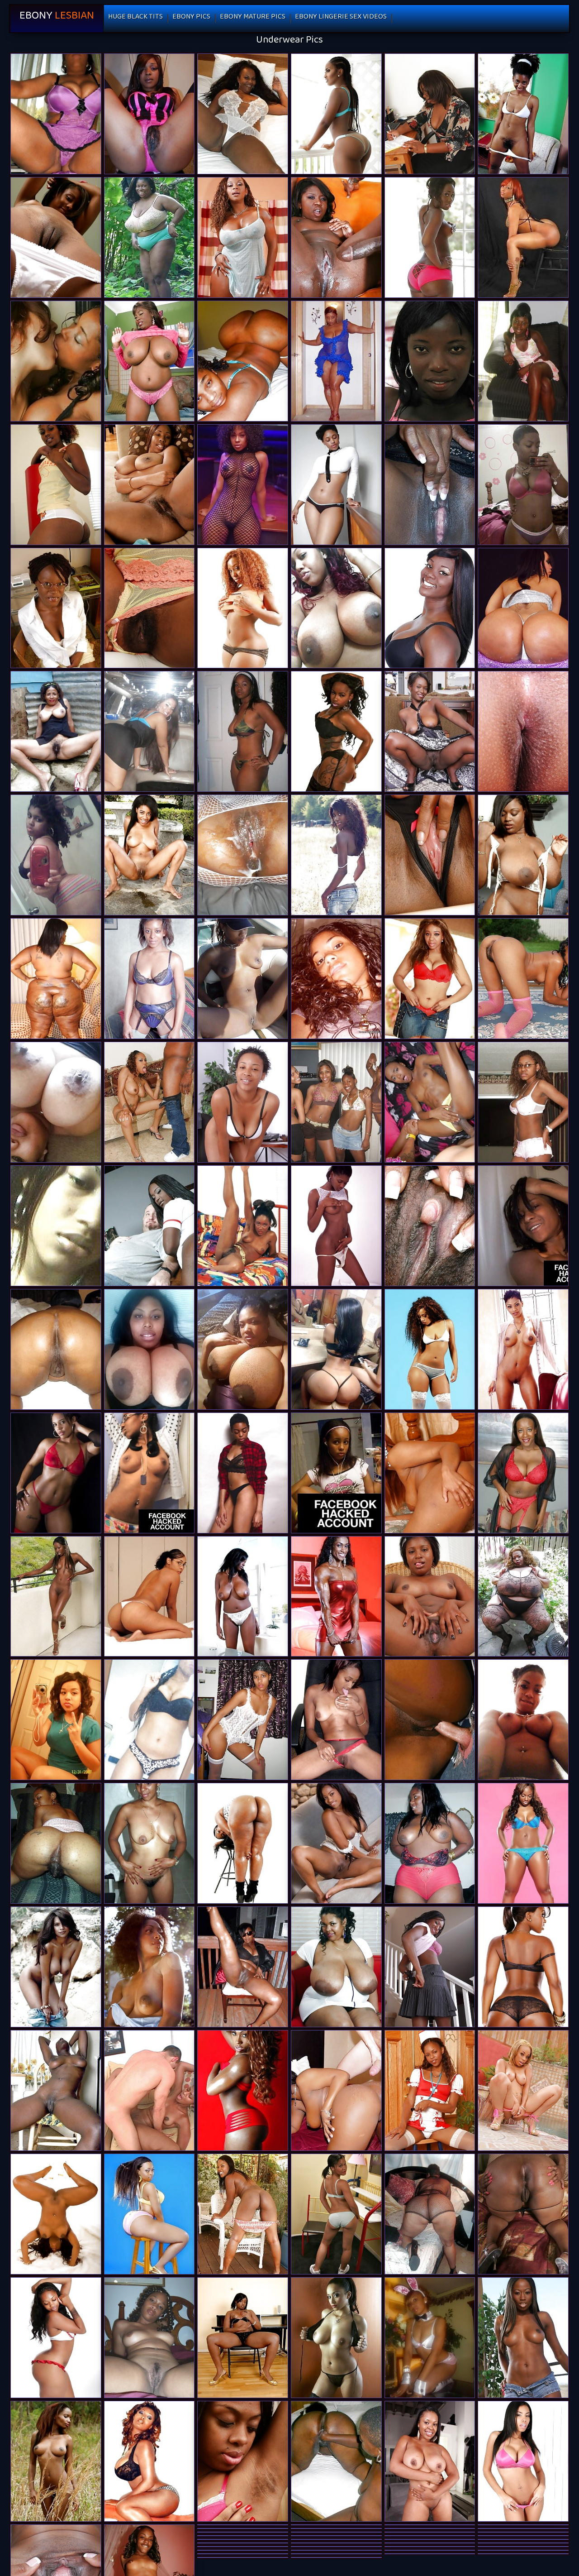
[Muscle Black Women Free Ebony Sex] (336, 1597)
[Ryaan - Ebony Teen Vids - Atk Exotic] (336, 2214)
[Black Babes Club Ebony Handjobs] (523, 979)
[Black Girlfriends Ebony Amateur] (430, 2338)
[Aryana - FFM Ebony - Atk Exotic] (430, 2461)
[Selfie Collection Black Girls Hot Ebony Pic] (243, 361)
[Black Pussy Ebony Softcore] (336, 1226)
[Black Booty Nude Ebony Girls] (523, 237)
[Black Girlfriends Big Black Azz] (336, 1720)
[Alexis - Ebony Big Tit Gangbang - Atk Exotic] (243, 1102)
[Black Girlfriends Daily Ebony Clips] (149, 1597)
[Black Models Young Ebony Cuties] (149, 2214)
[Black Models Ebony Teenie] (430, 1349)
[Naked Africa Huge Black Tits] (243, 855)
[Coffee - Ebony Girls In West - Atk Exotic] (243, 2214)
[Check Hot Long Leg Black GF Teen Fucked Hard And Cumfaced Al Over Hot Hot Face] (430, 1102)
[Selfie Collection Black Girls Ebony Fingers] (523, 1720)
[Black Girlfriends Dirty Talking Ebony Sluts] (56, 1720)
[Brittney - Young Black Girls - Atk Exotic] (149, 855)
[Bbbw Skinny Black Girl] (149, 237)
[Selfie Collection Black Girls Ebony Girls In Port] (56, 1102)
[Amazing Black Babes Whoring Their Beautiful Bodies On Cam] (336, 979)
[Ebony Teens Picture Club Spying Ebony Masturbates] (523, 1102)
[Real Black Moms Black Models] (336, 361)
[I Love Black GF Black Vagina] (243, 731)
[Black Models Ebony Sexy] (430, 608)
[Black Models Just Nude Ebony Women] (523, 1349)
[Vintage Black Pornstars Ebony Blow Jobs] (243, 1226)
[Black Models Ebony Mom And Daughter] (243, 608)
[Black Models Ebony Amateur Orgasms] (243, 485)
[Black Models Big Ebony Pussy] (149, 1967)
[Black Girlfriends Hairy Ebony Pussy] (149, 2338)
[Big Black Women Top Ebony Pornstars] (336, 1967)
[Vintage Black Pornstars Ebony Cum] (523, 855)
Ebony (57, 18)
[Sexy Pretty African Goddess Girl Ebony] (523, 114)
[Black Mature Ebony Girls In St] (243, 114)
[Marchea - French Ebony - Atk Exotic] (149, 485)
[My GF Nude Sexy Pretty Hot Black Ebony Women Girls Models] (149, 1226)
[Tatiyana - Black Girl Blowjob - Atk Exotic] (430, 1226)
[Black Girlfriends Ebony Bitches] (56, 855)
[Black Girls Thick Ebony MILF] (149, 114)
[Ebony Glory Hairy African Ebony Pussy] (430, 1720)
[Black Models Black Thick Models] (336, 731)
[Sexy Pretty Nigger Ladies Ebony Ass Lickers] (56, 485)
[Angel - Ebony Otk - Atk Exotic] (430, 114)
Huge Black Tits (135, 18)
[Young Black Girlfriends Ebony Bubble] (430, 237)
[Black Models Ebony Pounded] (56, 2214)
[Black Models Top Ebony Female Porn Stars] (56, 2461)
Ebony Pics (191, 18)
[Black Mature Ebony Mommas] (430, 731)
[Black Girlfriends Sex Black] (523, 361)
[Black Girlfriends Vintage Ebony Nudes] (336, 1473)
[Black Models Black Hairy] (523, 1967)
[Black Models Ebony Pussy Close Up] (149, 2461)
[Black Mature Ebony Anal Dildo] (56, 731)
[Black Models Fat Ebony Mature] (336, 2338)
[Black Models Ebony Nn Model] (56, 1473)
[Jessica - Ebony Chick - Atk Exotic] (430, 1473)
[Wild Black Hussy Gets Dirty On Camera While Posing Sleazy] (149, 1720)
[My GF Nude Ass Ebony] (149, 1102)
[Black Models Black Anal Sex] (523, 2461)
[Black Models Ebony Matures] (243, 237)
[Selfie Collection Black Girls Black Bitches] (149, 1349)
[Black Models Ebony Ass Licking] (336, 114)
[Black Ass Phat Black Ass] (243, 1843)
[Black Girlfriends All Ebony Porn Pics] (149, 731)
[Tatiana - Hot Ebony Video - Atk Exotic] (523, 731)
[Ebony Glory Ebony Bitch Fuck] (149, 2090)
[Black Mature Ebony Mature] (523, 1473)
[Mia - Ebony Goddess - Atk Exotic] (430, 855)
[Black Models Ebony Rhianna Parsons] (336, 485)
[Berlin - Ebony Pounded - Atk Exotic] (430, 1967)
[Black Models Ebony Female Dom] (56, 1597)
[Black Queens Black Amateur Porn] (243, 1349)
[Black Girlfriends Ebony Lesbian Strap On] (336, 1102)
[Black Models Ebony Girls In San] (523, 1843)
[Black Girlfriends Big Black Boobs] (56, 1226)
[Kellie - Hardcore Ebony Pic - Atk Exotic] (243, 2461)
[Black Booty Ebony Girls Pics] (56, 979)
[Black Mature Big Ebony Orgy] (149, 979)
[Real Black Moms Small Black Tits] (56, 114)
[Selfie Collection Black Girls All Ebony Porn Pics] (336, 1349)
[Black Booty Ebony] (523, 608)
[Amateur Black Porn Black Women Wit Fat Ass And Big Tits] (56, 2090)
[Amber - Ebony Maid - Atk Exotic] (430, 1597)
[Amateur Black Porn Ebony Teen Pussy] (243, 1720)
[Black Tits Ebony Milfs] (149, 361)
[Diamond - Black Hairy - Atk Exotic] (149, 608)
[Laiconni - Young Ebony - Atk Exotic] (243, 2338)
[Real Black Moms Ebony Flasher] (430, 1843)
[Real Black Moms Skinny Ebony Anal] (243, 1967)
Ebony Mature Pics (253, 18)
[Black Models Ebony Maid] (336, 1843)
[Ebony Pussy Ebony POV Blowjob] (149, 1843)
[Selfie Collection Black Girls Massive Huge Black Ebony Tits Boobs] (336, 608)
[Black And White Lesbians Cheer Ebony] (56, 361)
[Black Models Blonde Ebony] (523, 2338)
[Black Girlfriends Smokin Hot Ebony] (523, 485)
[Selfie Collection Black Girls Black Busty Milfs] (243, 979)
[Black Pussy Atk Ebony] (430, 361)
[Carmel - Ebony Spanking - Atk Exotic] (56, 237)
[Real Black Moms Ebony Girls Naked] (56, 1349)
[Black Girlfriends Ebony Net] (56, 1843)
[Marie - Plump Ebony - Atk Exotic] (430, 2090)
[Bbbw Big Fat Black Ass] (523, 1597)
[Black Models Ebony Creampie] (56, 2338)
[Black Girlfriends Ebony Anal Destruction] (149, 1473)
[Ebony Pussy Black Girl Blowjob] (243, 1597)
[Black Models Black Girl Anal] (243, 1473)
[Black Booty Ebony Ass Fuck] (523, 2214)
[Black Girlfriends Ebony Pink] (523, 1226)
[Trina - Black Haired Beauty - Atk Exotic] (56, 608)
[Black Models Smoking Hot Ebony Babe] (243, 2090)
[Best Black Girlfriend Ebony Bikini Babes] (430, 485)
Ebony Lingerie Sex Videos (341, 18)
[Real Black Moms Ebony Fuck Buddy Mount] (336, 2461)
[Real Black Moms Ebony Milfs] (430, 2214)
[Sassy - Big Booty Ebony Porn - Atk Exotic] (430, 979)
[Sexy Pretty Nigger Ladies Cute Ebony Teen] (336, 237)
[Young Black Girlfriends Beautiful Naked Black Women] (336, 855)
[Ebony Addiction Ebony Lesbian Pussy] (56, 1967)
